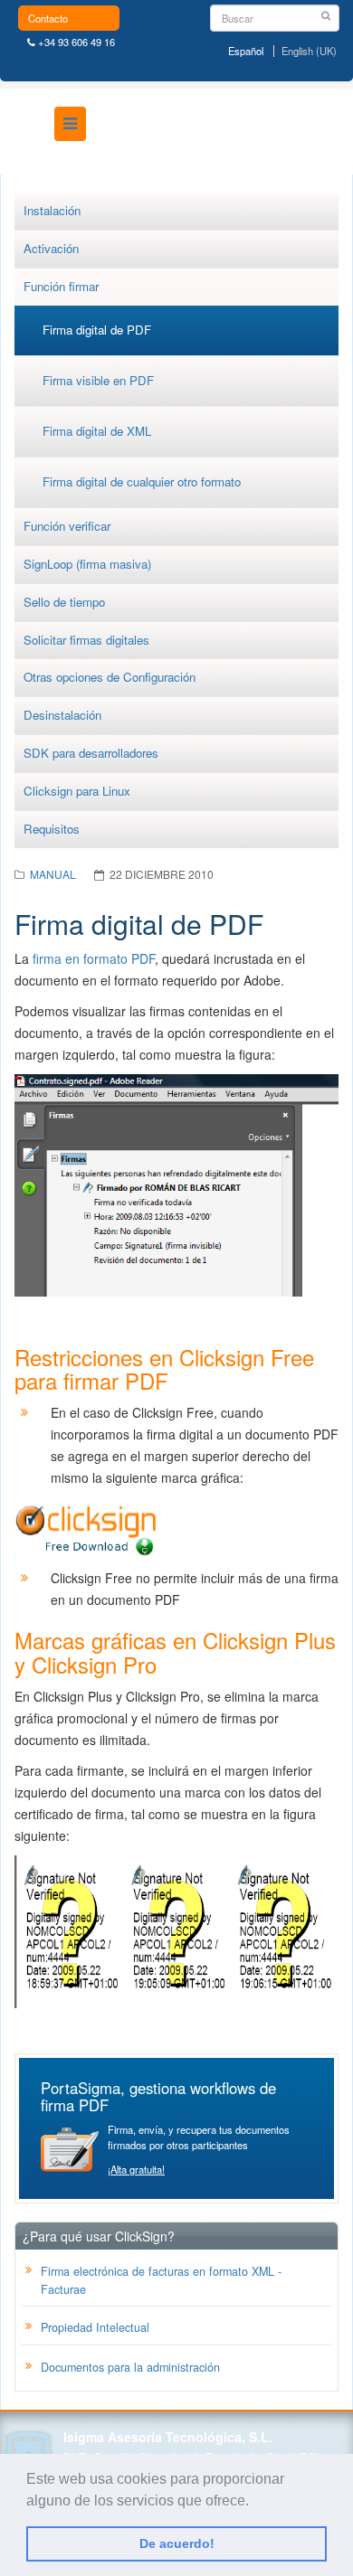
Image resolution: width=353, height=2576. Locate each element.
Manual (53, 874)
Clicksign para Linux (77, 791)
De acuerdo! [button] (177, 2543)
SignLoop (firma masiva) (87, 564)
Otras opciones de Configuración (110, 677)
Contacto (48, 18)
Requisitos (52, 829)
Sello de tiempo (64, 602)
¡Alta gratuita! (136, 2169)
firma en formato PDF (94, 958)
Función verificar (67, 526)
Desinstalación (62, 715)
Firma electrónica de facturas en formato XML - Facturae (161, 2280)
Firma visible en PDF (98, 380)
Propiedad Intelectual (95, 2327)
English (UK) (309, 51)
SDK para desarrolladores (91, 753)
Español (246, 51)
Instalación (52, 210)
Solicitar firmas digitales (86, 640)
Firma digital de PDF (97, 330)
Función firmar (61, 286)
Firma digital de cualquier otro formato (142, 481)
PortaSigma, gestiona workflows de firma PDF (158, 2096)
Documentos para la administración (130, 2367)
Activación (51, 248)
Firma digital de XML (97, 431)
